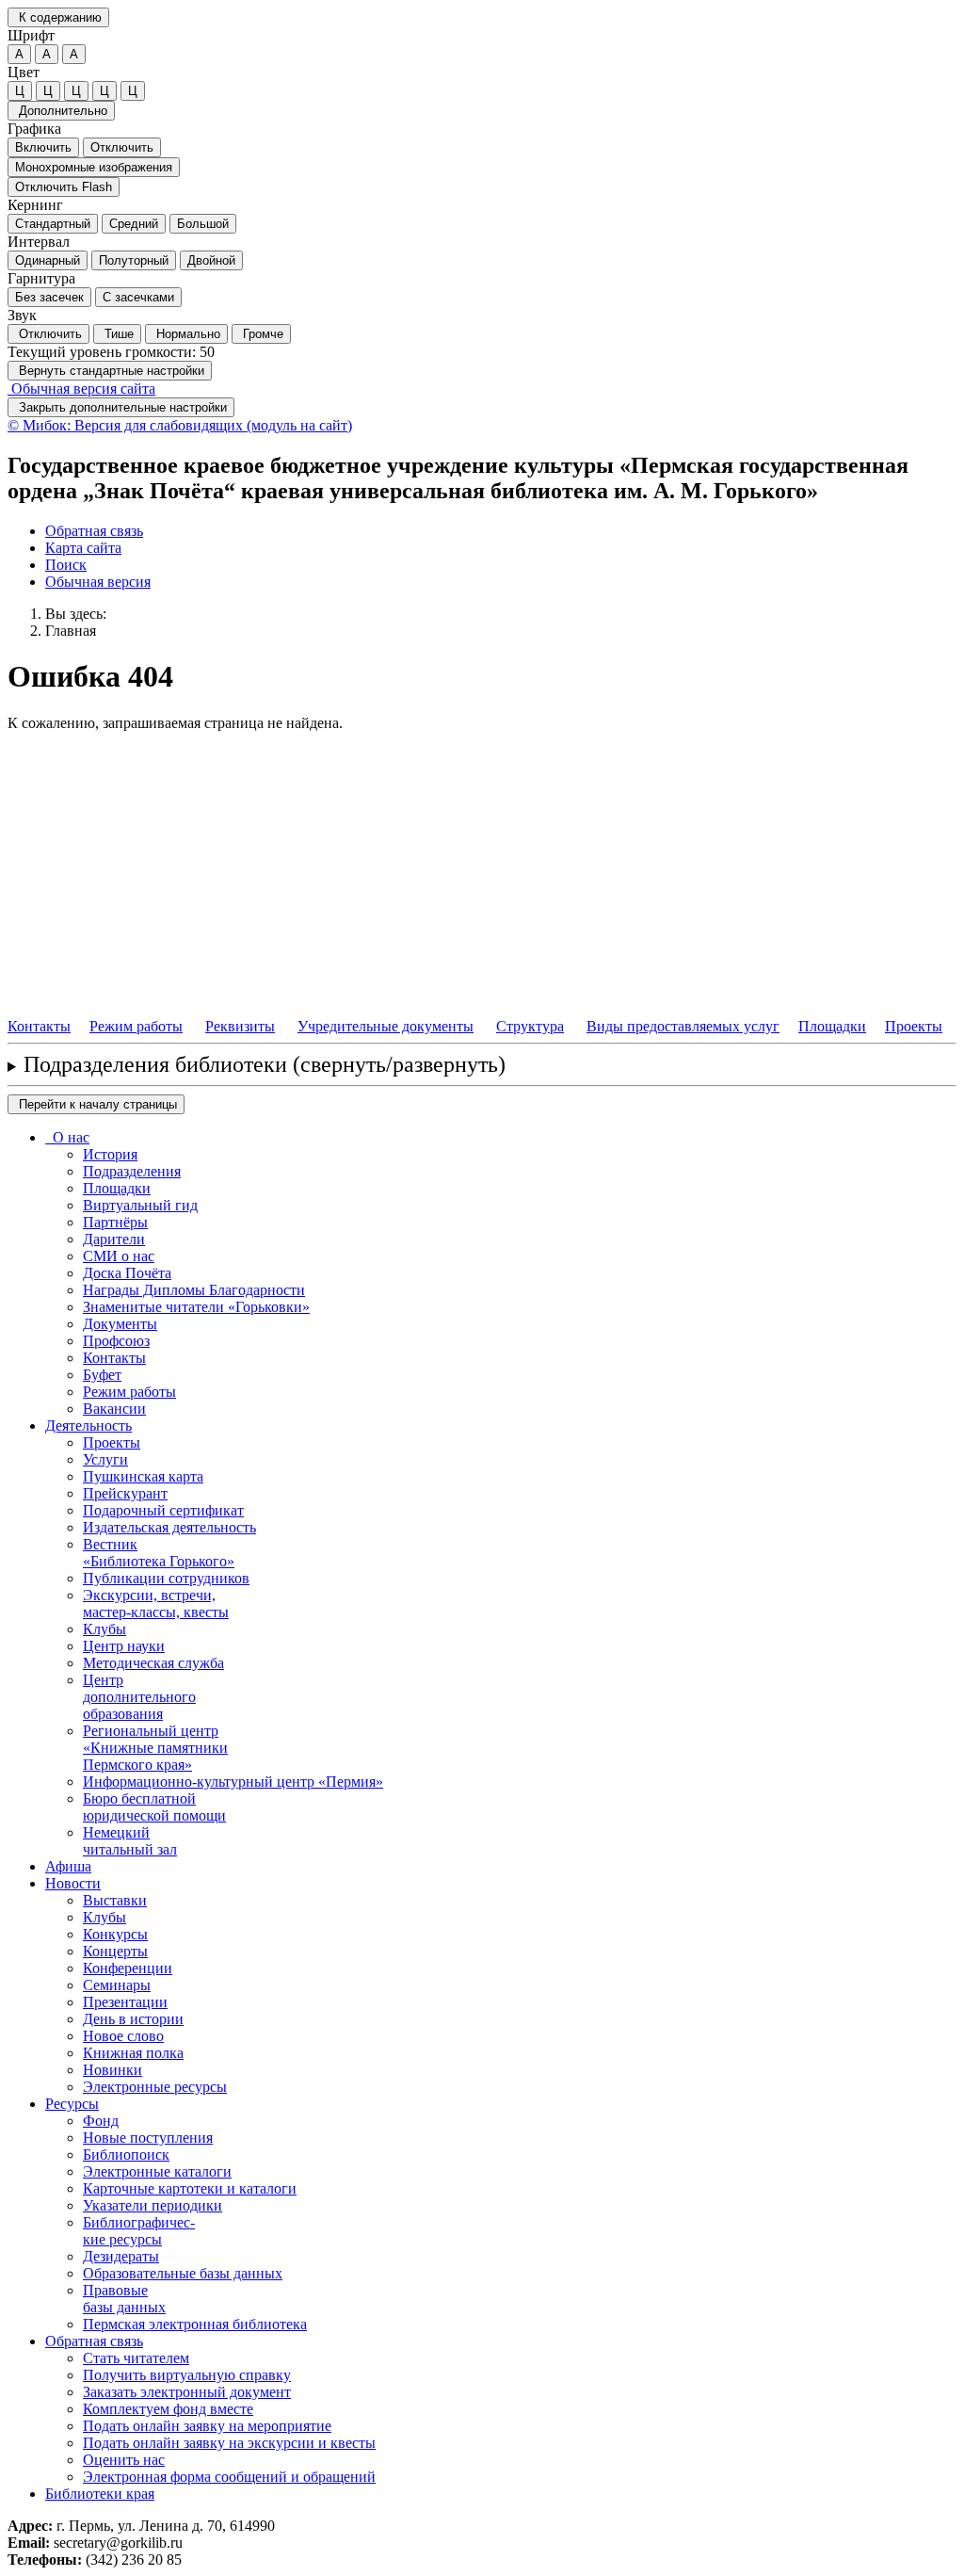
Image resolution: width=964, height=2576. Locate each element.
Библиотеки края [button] (100, 2494)
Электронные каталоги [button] (157, 2171)
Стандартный (53, 224)
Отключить (122, 147)
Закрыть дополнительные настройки (121, 407)
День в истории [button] (133, 2019)
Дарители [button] (114, 1239)
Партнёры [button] (115, 1222)
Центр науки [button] (124, 1646)
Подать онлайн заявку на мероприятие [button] (207, 2426)
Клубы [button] (104, 1629)
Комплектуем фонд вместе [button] (168, 2409)
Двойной (211, 260)
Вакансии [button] (114, 1409)
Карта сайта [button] (83, 548)
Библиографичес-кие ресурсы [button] (139, 2231)
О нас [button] (67, 1137)
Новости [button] (73, 1883)
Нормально (186, 334)
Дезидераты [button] (121, 2256)
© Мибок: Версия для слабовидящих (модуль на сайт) (180, 425)
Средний (134, 224)
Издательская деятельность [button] (169, 1527)
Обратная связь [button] (94, 531)
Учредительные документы (386, 1026)
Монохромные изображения (94, 167)
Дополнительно (61, 111)
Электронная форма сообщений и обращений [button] (229, 2477)
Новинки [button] (112, 2070)
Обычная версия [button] (98, 582)
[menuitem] (501, 531)
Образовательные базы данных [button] (183, 2273)
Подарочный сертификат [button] (163, 1510)
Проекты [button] (112, 1442)
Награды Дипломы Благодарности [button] (194, 1290)
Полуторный (134, 260)
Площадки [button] (117, 1188)
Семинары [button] (117, 1985)
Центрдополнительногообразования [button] (139, 1697)
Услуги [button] (105, 1459)
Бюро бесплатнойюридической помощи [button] (154, 1807)
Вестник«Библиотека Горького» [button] (159, 1553)
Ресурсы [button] (72, 2104)
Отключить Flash (64, 187)
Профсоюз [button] (116, 1341)
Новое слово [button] (123, 2036)
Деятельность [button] (88, 1426)
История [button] (110, 1154)
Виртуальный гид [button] (140, 1205)
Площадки (832, 1026)
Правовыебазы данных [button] (124, 2299)
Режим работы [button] (129, 1392)
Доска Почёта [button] (127, 1273)
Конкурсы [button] (115, 1934)
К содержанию (58, 17)
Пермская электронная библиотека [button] (195, 2324)
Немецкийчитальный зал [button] (130, 1841)
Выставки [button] (115, 1900)
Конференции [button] (128, 1968)
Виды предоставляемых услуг (683, 1026)
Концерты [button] (115, 1951)
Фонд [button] (101, 2121)
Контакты (39, 1026)
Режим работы (136, 1026)
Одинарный (48, 260)
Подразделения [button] (132, 1171)
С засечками (138, 297)
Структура (530, 1026)
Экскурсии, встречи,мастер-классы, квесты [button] (156, 1604)
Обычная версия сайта (81, 389)
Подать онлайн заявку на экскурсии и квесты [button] (229, 2443)
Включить (43, 147)
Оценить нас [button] (124, 2460)
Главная (71, 631)
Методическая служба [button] (153, 1663)
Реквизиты (240, 1026)
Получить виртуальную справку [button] (187, 2375)
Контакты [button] (114, 1358)
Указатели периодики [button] (153, 2205)
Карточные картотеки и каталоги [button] (190, 2188)
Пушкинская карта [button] (143, 1476)
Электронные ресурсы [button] (155, 2087)
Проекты (914, 1026)
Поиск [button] (66, 565)
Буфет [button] (102, 1375)
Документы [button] (120, 1324)
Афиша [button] (68, 1866)
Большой (203, 224)
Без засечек (49, 297)
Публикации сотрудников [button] (166, 1578)
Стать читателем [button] (136, 2358)
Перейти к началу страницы (96, 1104)
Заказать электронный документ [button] (187, 2392)
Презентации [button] (125, 2002)
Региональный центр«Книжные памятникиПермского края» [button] (155, 1748)
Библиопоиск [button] (126, 2155)
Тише (117, 334)
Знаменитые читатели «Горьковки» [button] (196, 1307)
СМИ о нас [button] (119, 1256)
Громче (261, 334)
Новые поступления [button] (148, 2138)
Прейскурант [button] (125, 1493)
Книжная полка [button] (133, 2053)
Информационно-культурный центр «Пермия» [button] (233, 1782)
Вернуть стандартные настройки (110, 371)
